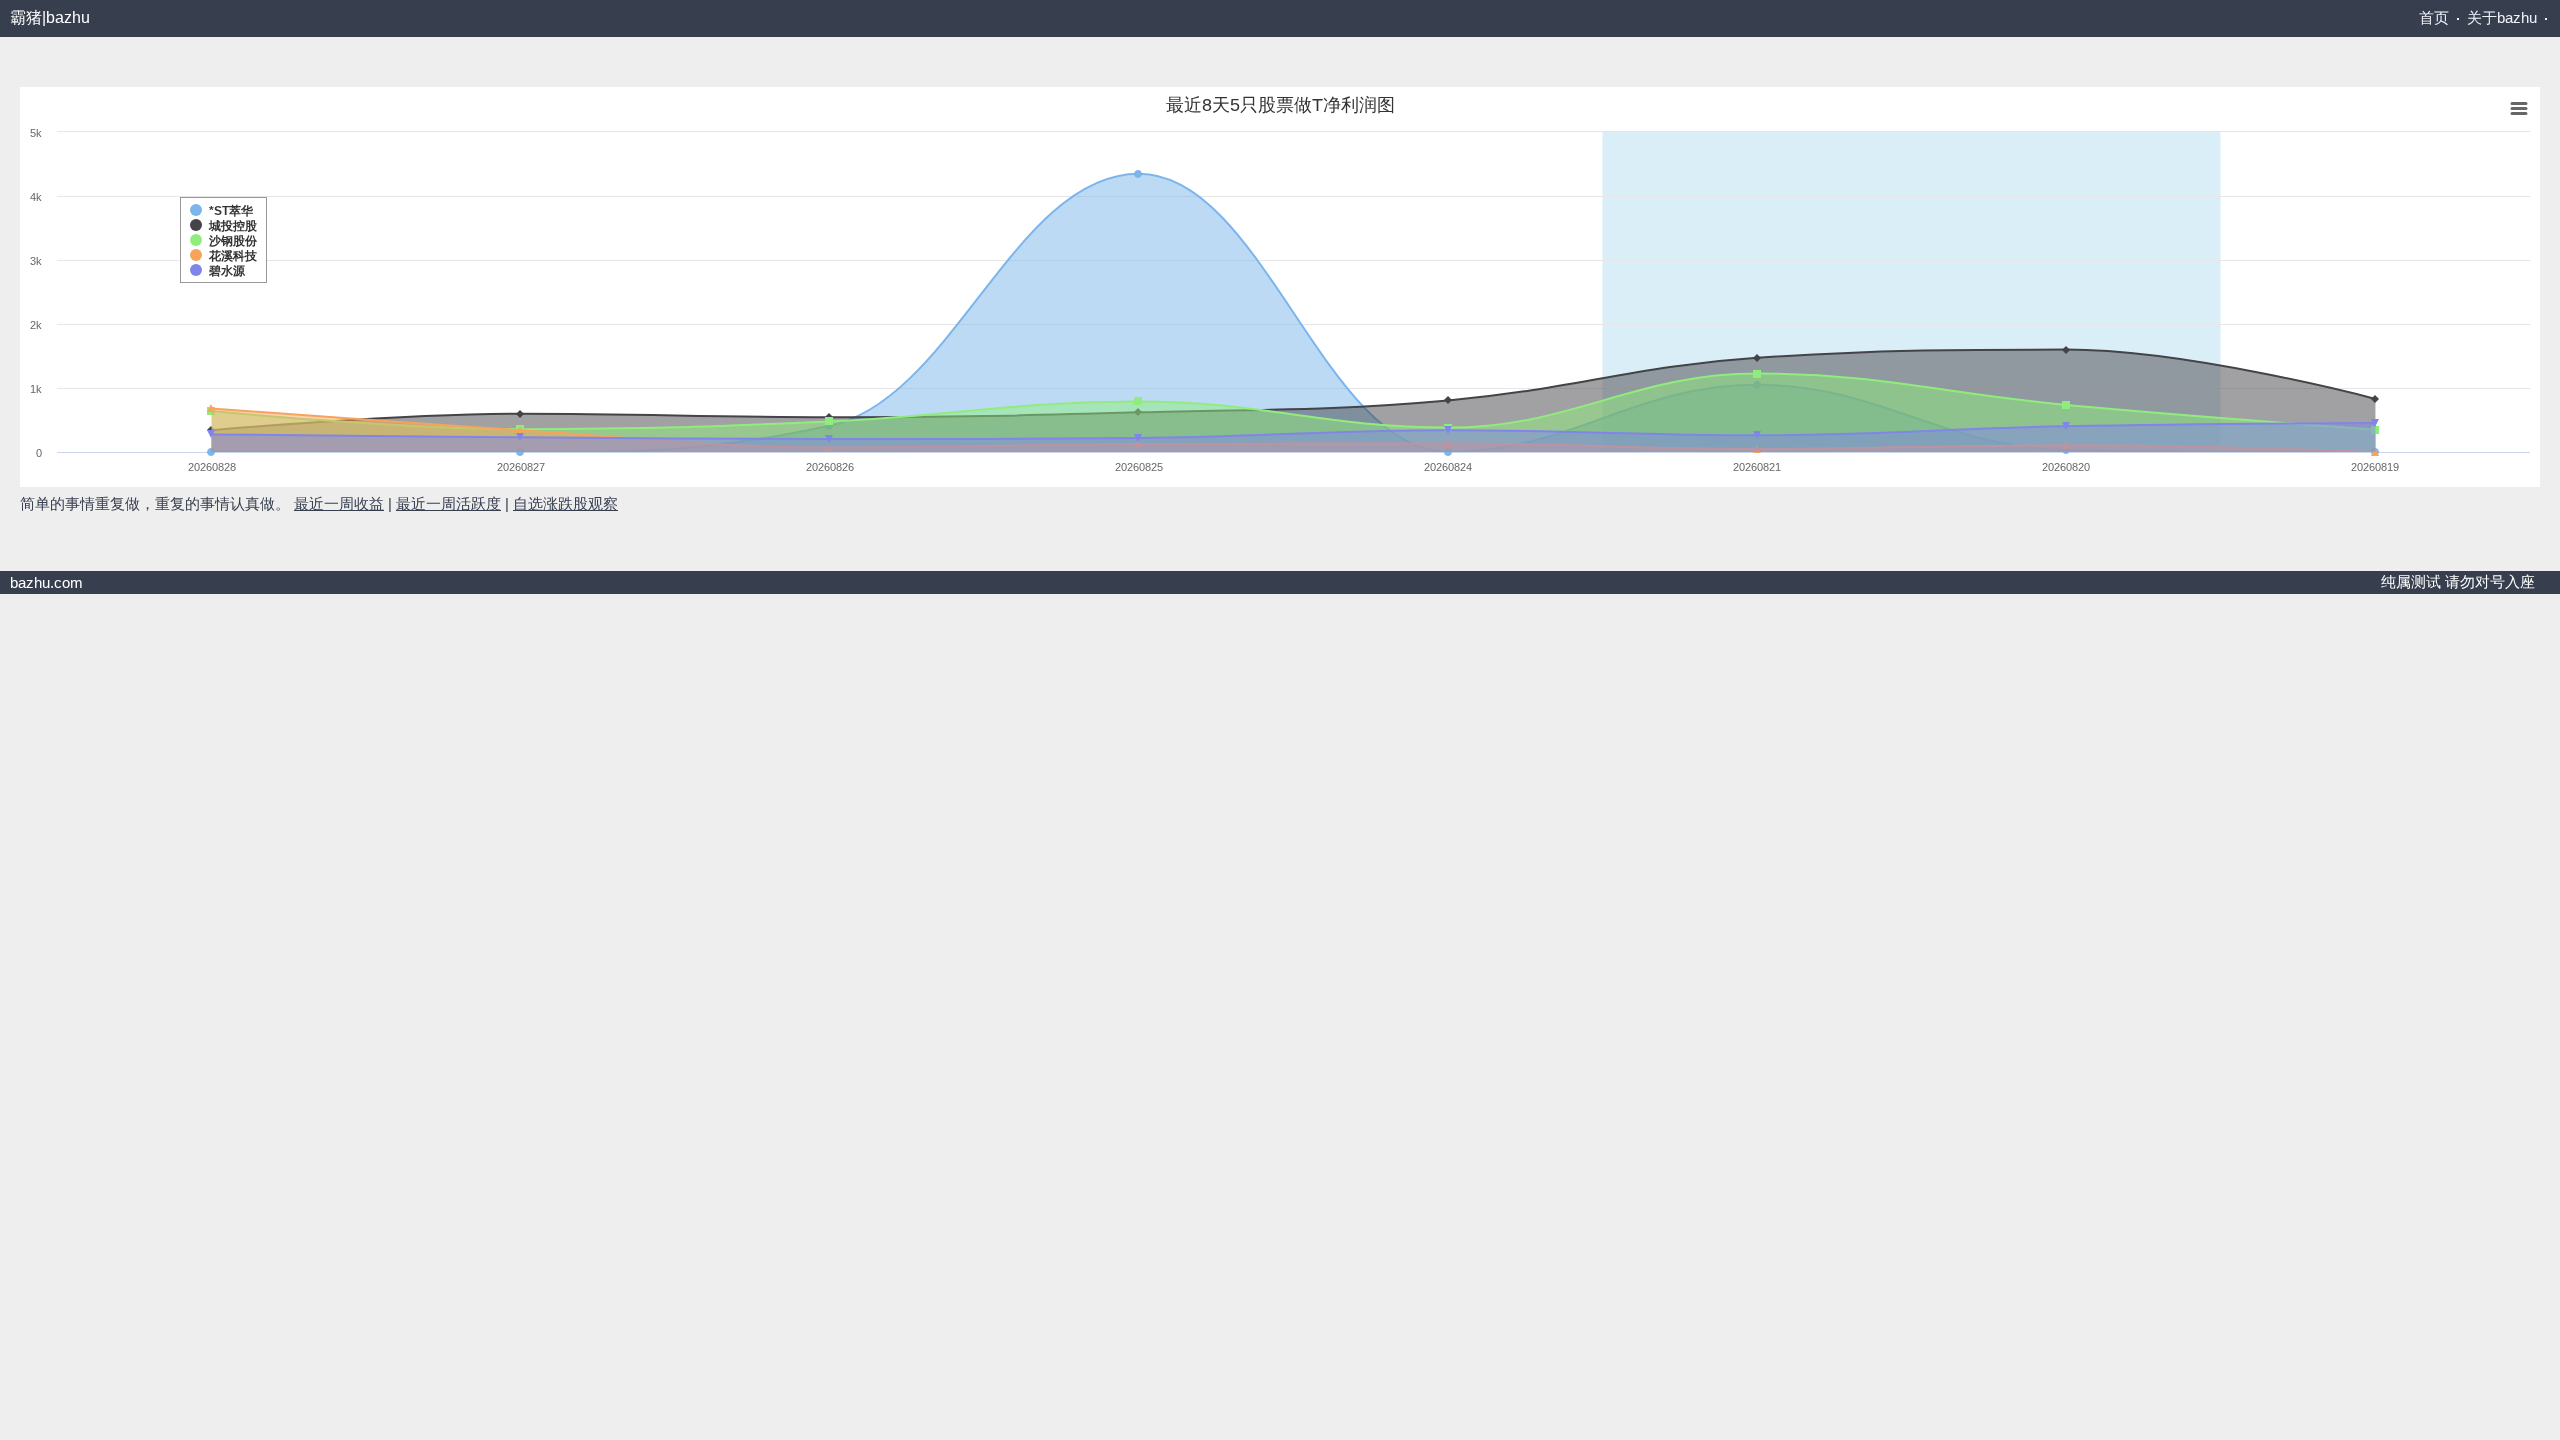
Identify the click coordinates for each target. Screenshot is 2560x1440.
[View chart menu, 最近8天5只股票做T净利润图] (33, 99)
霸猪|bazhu (50, 17)
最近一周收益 (339, 503)
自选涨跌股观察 (565, 503)
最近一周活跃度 (448, 503)
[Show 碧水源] (50, 98)
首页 (2434, 17)
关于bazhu (2502, 17)
